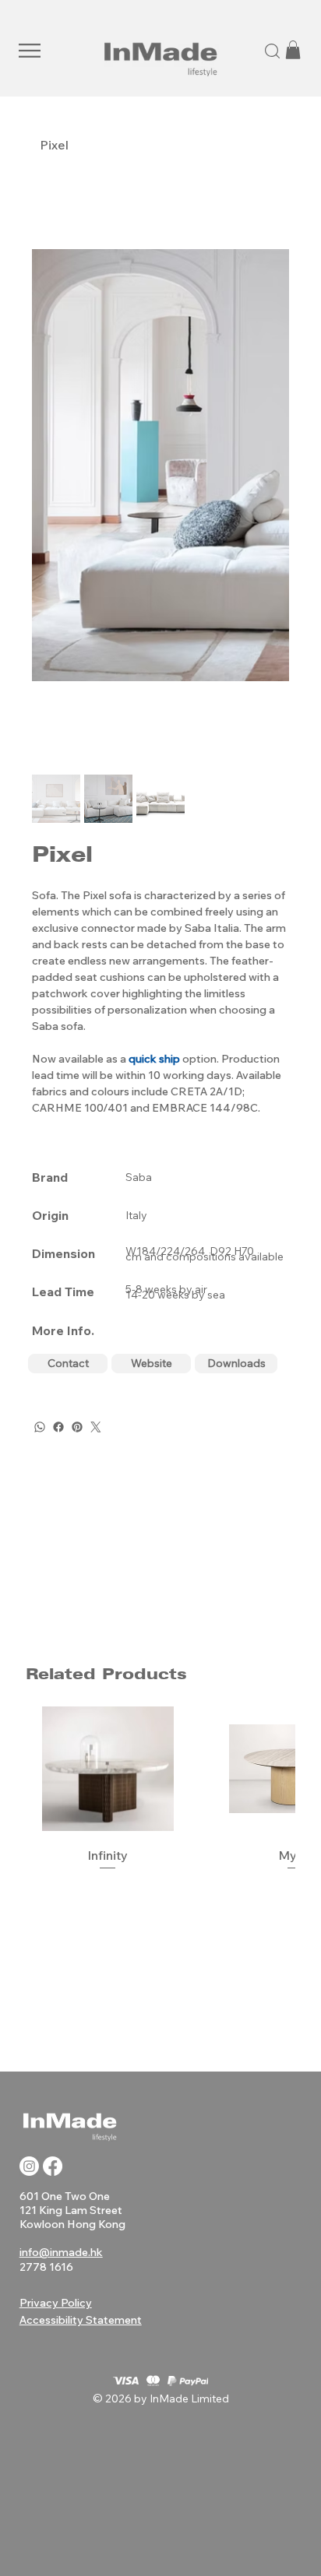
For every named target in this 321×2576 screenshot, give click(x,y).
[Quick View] (108, 1769)
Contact (68, 1363)
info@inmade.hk (61, 2252)
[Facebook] (58, 1427)
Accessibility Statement (81, 2320)
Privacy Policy (56, 2303)
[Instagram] (29, 2166)
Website (152, 1363)
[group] (160, 1790)
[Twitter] (96, 1427)
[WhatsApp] (40, 1427)
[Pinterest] (77, 1427)
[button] (30, 51)
